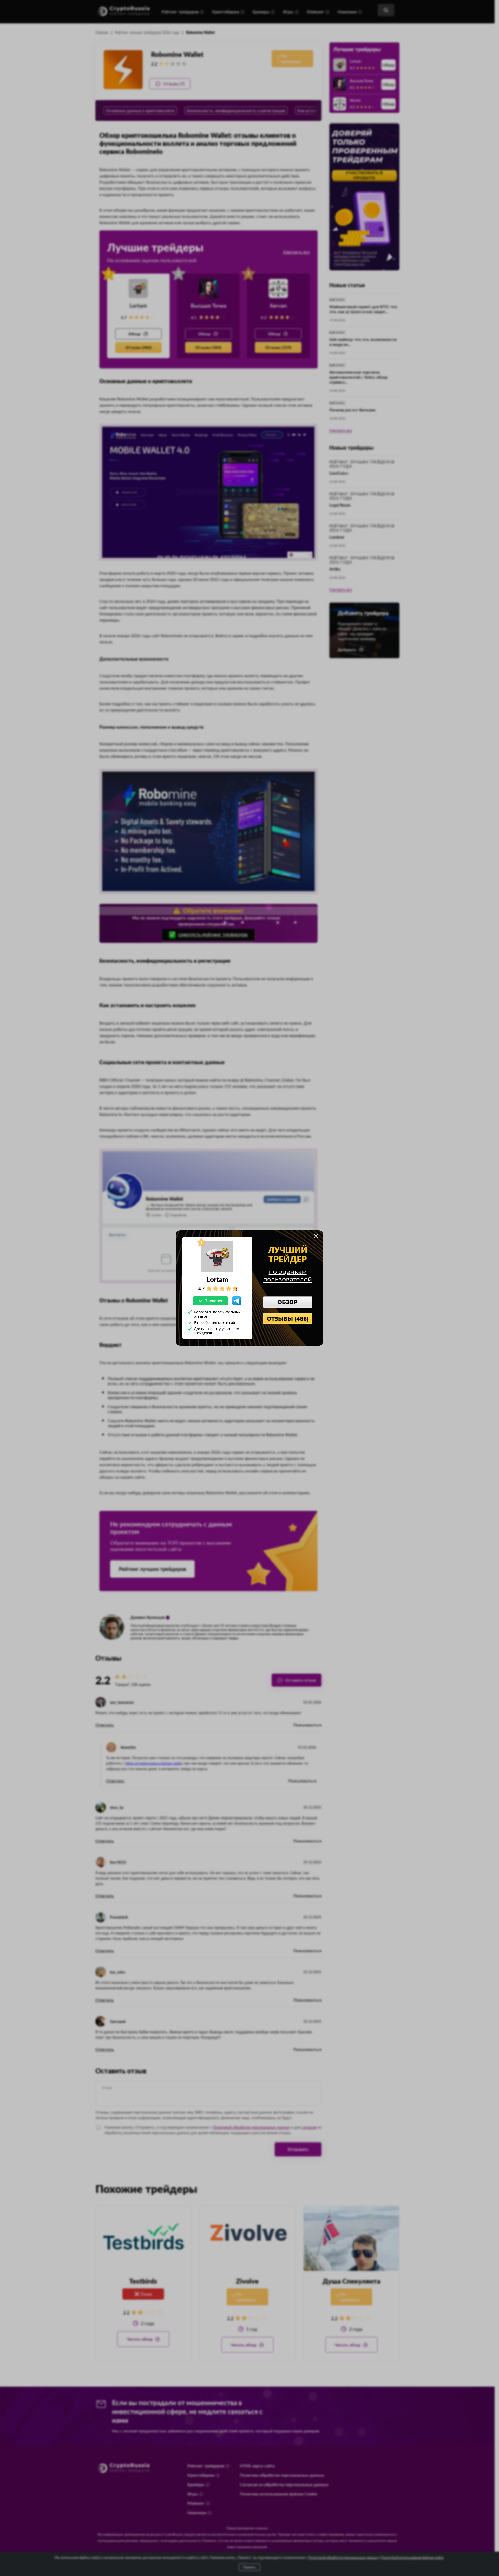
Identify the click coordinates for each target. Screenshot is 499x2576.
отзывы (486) (288, 1319)
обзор (288, 1302)
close (316, 1236)
